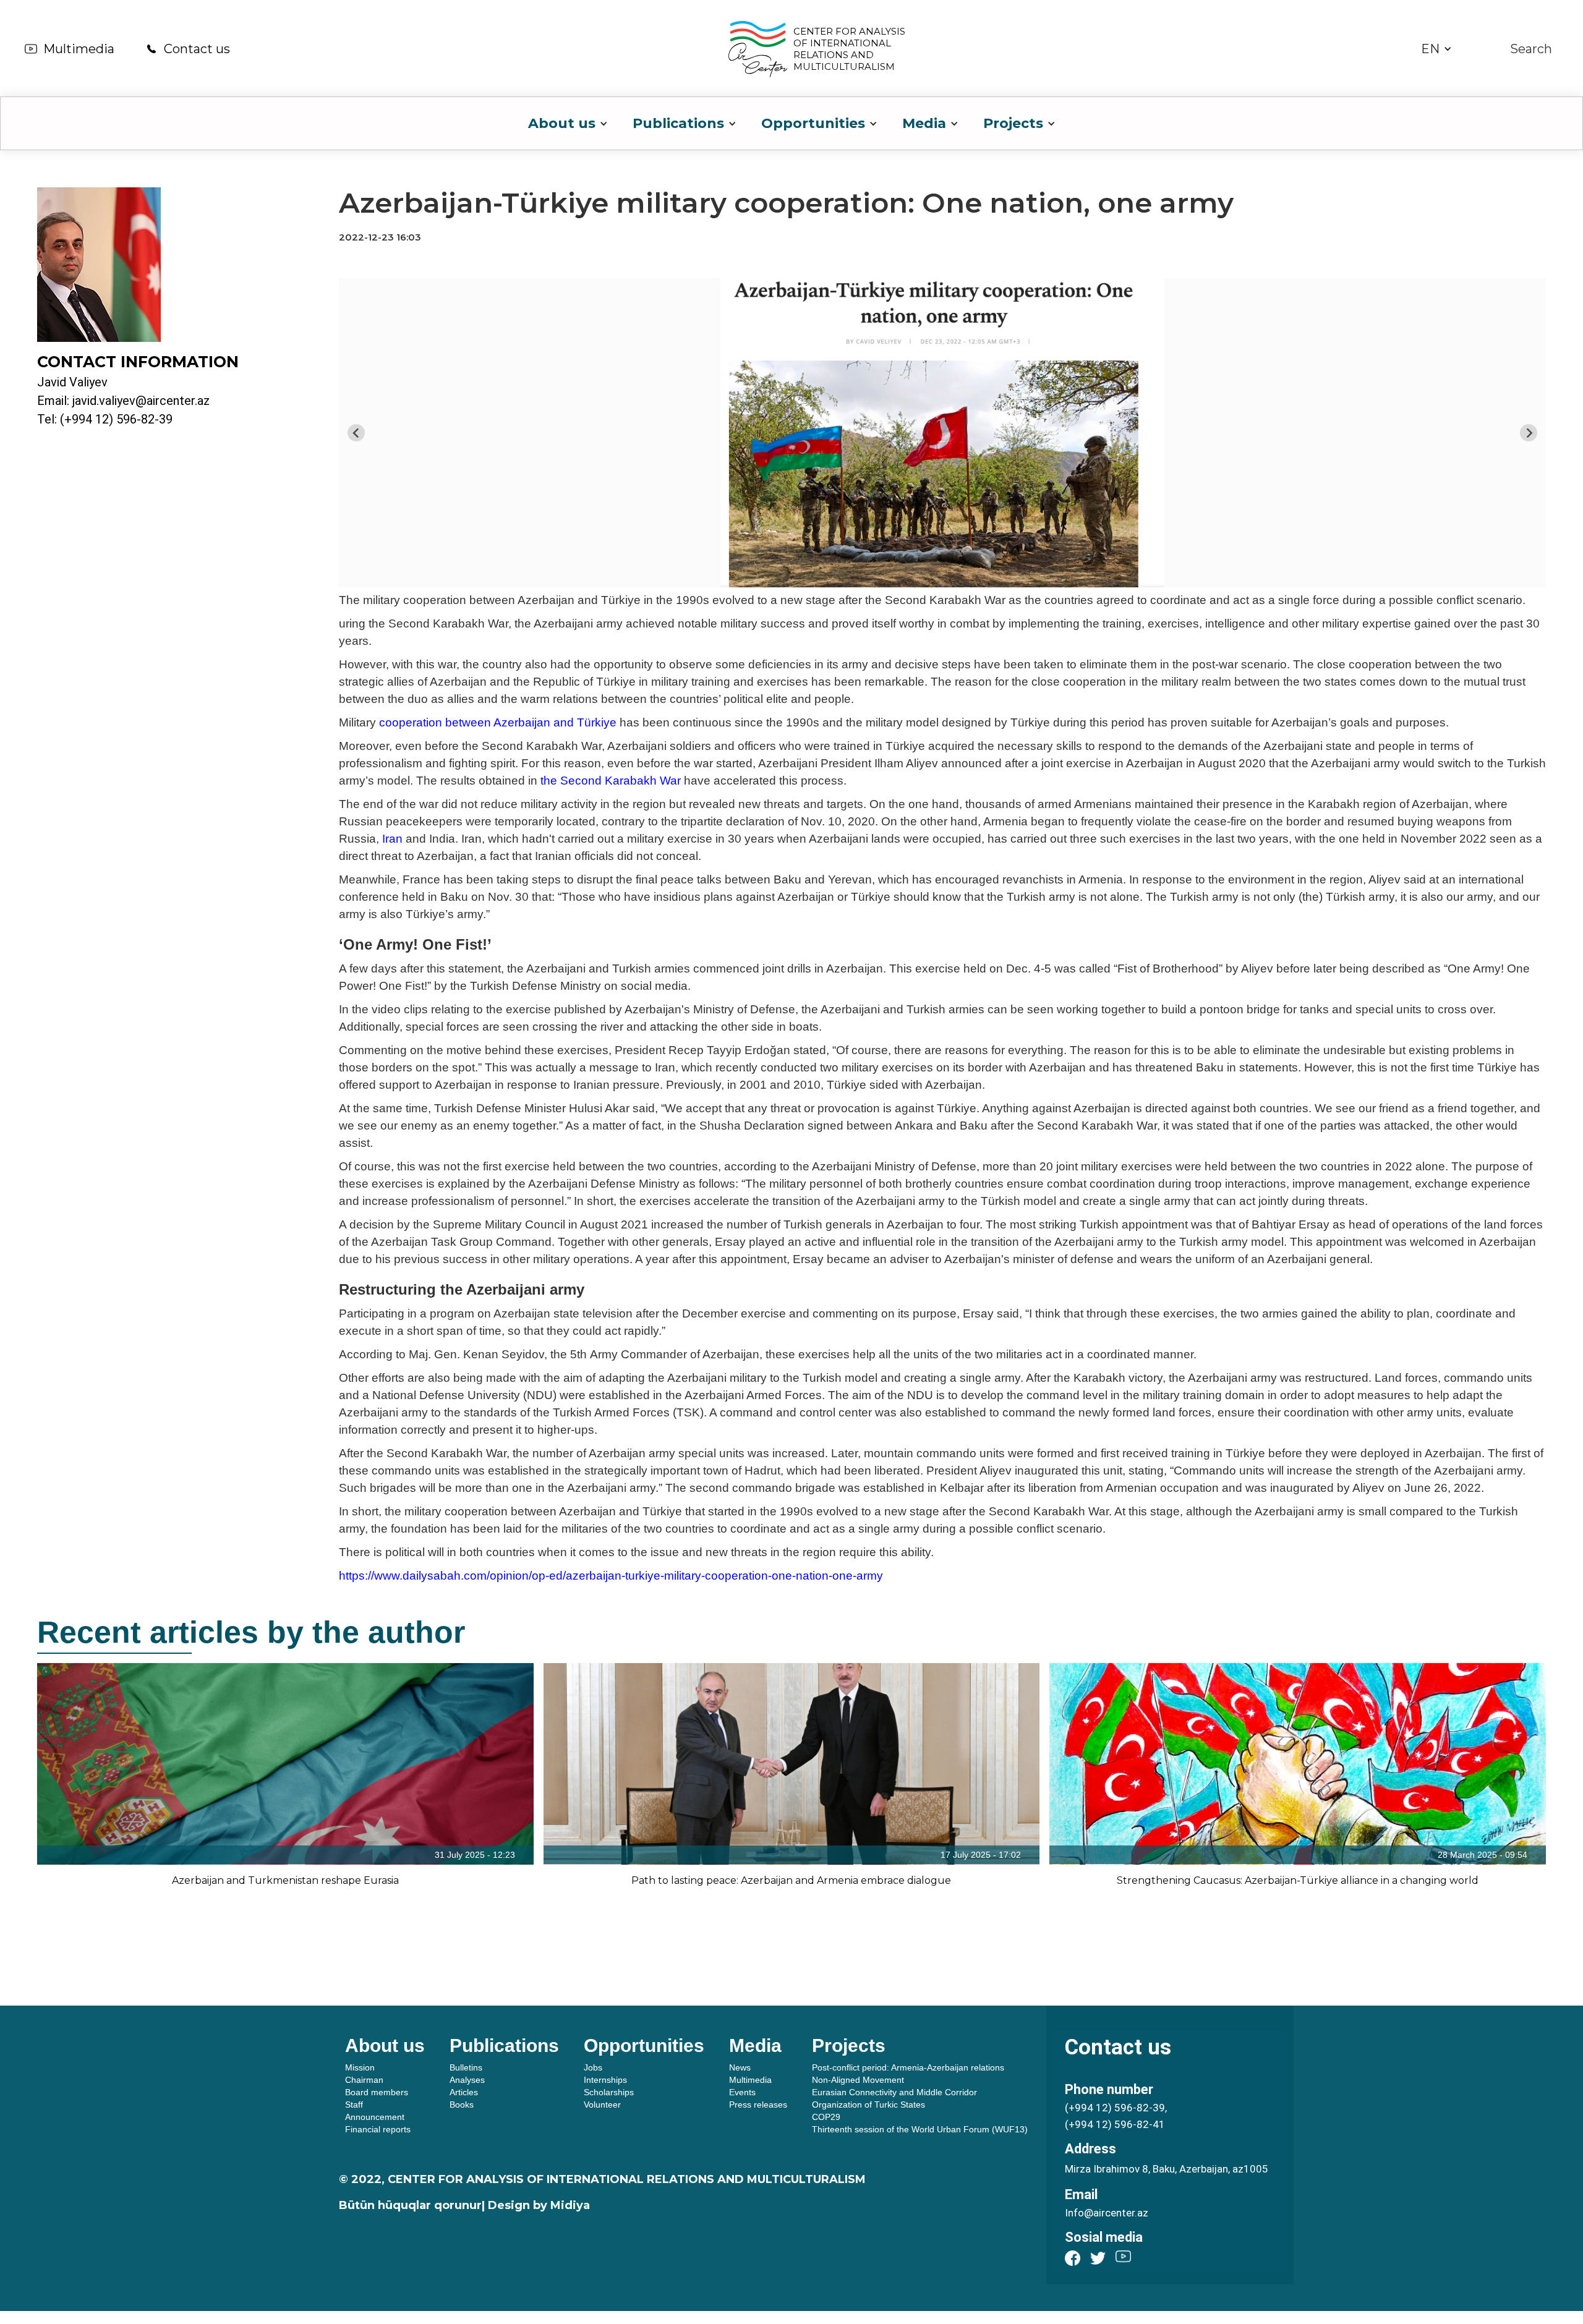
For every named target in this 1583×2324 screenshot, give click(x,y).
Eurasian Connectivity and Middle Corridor (894, 2092)
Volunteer (602, 2105)
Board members (377, 2092)
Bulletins (466, 2067)
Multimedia (79, 49)
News (740, 2067)
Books (462, 2105)
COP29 (826, 2117)
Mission (360, 2067)
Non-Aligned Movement (858, 2080)
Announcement (375, 2117)
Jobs (593, 2067)
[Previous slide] (356, 433)
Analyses (467, 2080)
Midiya (570, 2205)
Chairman (364, 2080)
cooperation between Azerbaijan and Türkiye (498, 722)
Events (742, 2092)
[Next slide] (1529, 433)
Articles (464, 2092)
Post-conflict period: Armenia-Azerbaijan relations (908, 2067)
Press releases (758, 2105)
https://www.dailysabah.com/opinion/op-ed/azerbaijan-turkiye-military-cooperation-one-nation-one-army (611, 1576)
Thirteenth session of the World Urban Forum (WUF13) (920, 2129)
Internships (605, 2080)
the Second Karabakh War (611, 781)
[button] (1436, 49)
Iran (392, 839)
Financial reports (378, 2129)
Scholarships (609, 2092)
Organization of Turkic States (868, 2105)
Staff (354, 2105)
